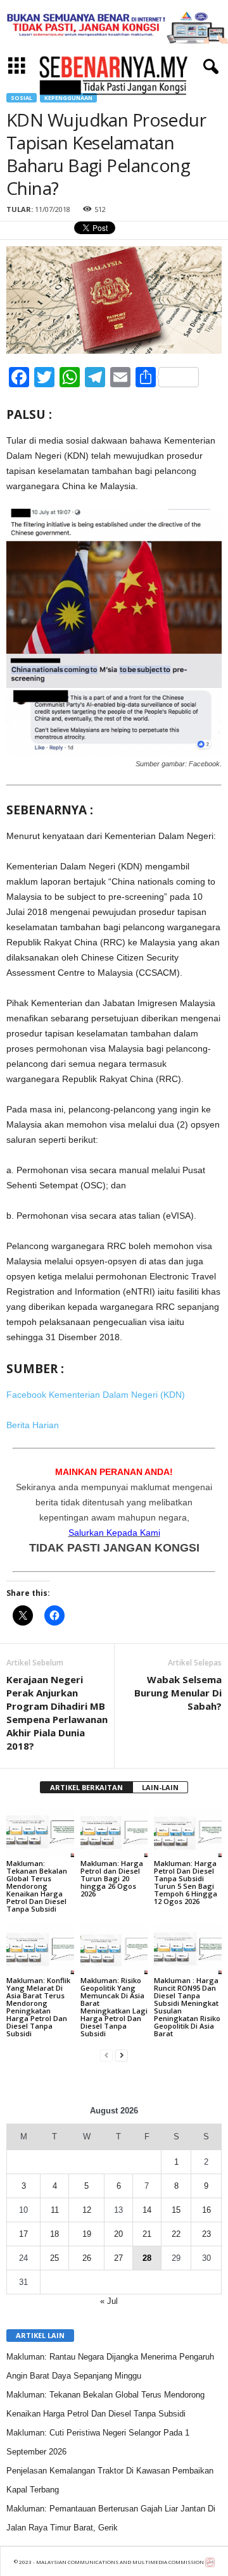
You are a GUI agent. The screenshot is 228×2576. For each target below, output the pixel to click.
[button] (208, 67)
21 (147, 2234)
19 (87, 2234)
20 (118, 2234)
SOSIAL (22, 98)
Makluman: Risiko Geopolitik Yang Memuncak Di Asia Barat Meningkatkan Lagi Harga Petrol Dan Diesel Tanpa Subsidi (114, 2007)
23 (206, 2234)
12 (87, 2210)
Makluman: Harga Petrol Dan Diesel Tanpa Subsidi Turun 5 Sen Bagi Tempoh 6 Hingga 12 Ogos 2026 (186, 1882)
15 (176, 2210)
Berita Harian (33, 1425)
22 (176, 2234)
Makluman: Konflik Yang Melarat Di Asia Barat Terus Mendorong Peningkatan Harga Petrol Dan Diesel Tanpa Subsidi (38, 2007)
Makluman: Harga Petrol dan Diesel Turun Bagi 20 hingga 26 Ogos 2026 (112, 1878)
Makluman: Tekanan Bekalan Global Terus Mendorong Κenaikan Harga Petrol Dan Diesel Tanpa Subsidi (37, 1886)
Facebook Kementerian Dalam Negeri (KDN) (96, 1395)
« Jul (109, 2301)
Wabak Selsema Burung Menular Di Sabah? (178, 1693)
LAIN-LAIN (160, 1787)
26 (87, 2258)
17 (23, 2234)
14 (147, 2210)
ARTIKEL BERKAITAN (86, 1787)
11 (55, 2210)
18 (54, 2234)
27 (118, 2258)
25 (54, 2258)
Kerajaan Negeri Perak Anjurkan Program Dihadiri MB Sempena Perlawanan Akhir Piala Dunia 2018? (57, 1713)
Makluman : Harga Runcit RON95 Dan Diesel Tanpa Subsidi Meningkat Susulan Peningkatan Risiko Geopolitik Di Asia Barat (187, 2007)
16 (206, 2210)
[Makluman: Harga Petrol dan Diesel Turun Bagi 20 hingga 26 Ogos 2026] (114, 1832)
